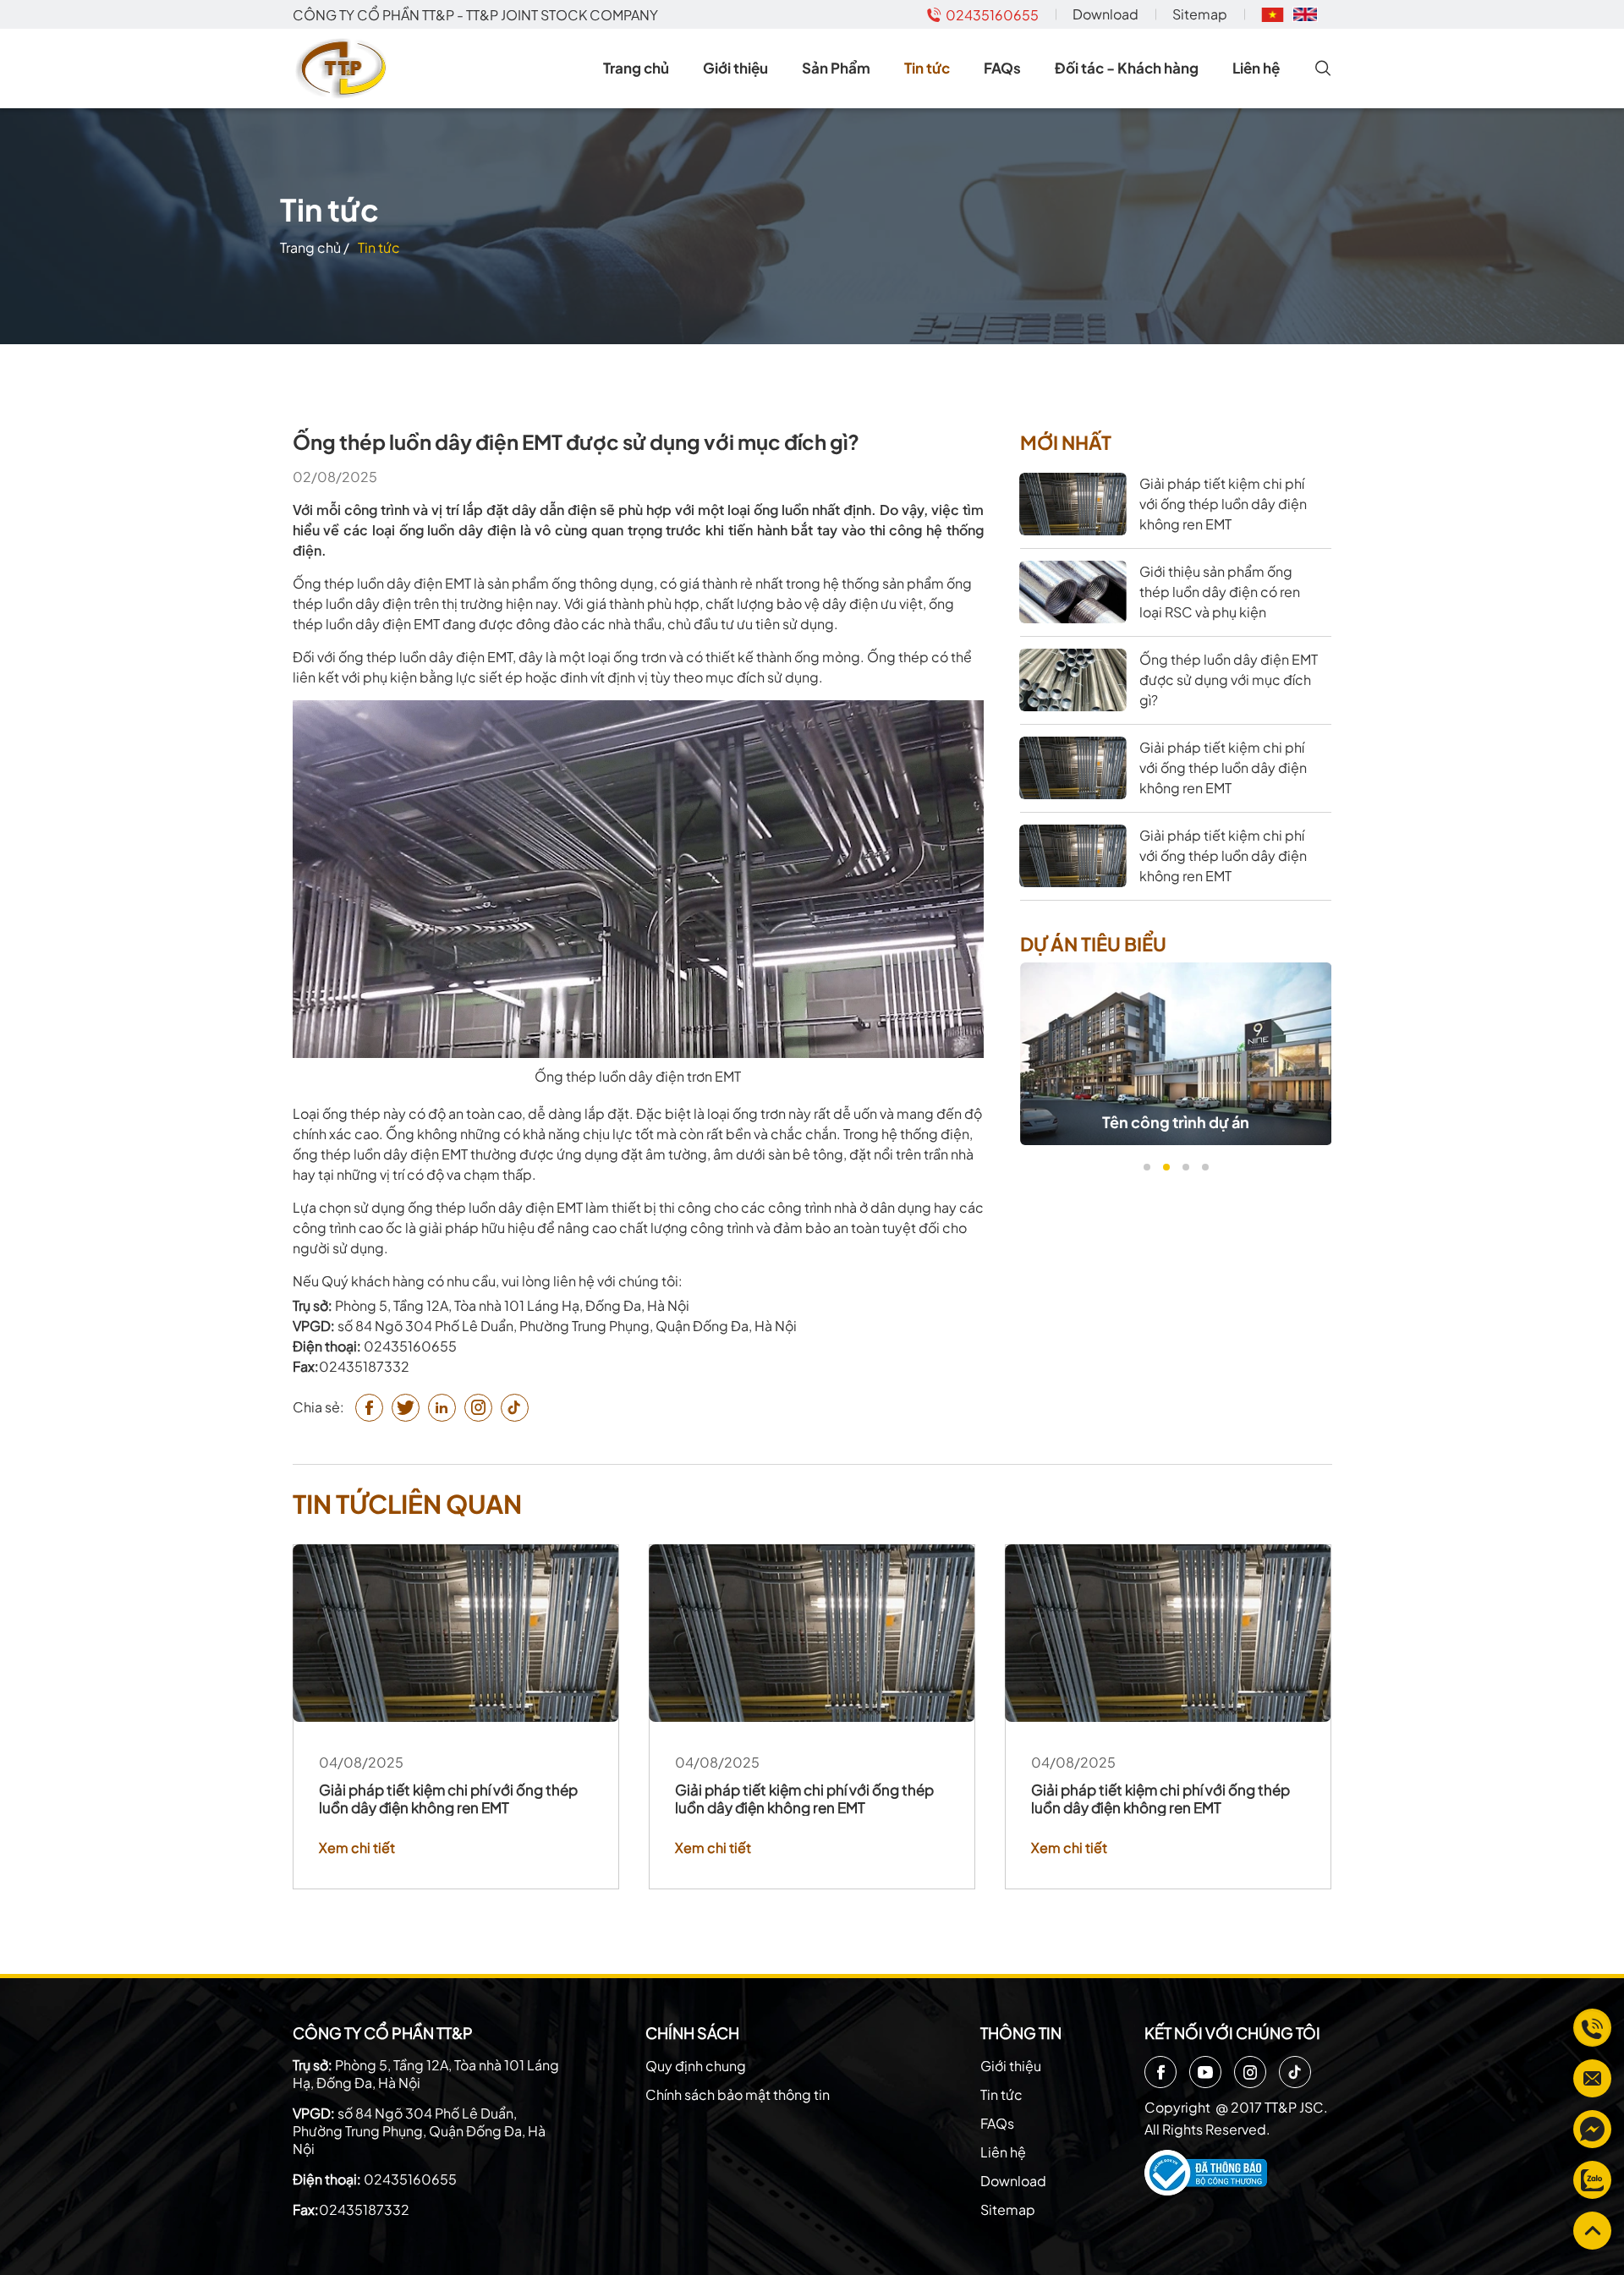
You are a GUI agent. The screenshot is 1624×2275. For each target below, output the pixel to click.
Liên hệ (1256, 68)
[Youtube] (1205, 2072)
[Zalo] (1592, 2180)
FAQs (1002, 68)
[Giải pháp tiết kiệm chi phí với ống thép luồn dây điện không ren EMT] (1073, 504)
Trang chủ (636, 68)
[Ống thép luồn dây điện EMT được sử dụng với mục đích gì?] (1073, 680)
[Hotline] (1592, 2028)
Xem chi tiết (357, 1848)
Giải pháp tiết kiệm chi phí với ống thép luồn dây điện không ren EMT (448, 1798)
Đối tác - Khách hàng (1127, 68)
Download (1106, 14)
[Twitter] (406, 1408)
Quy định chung (696, 2066)
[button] (1147, 1167)
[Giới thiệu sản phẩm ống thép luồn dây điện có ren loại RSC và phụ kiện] (1073, 592)
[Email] (1592, 2078)
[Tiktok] (1295, 2072)
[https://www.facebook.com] (369, 1408)
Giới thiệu (735, 68)
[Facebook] (1160, 2072)
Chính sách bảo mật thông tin (738, 2094)
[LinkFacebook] (1592, 2129)
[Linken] (442, 1408)
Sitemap (1200, 14)
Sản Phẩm (836, 68)
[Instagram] (1250, 2072)
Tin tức (927, 68)
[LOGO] (344, 69)
